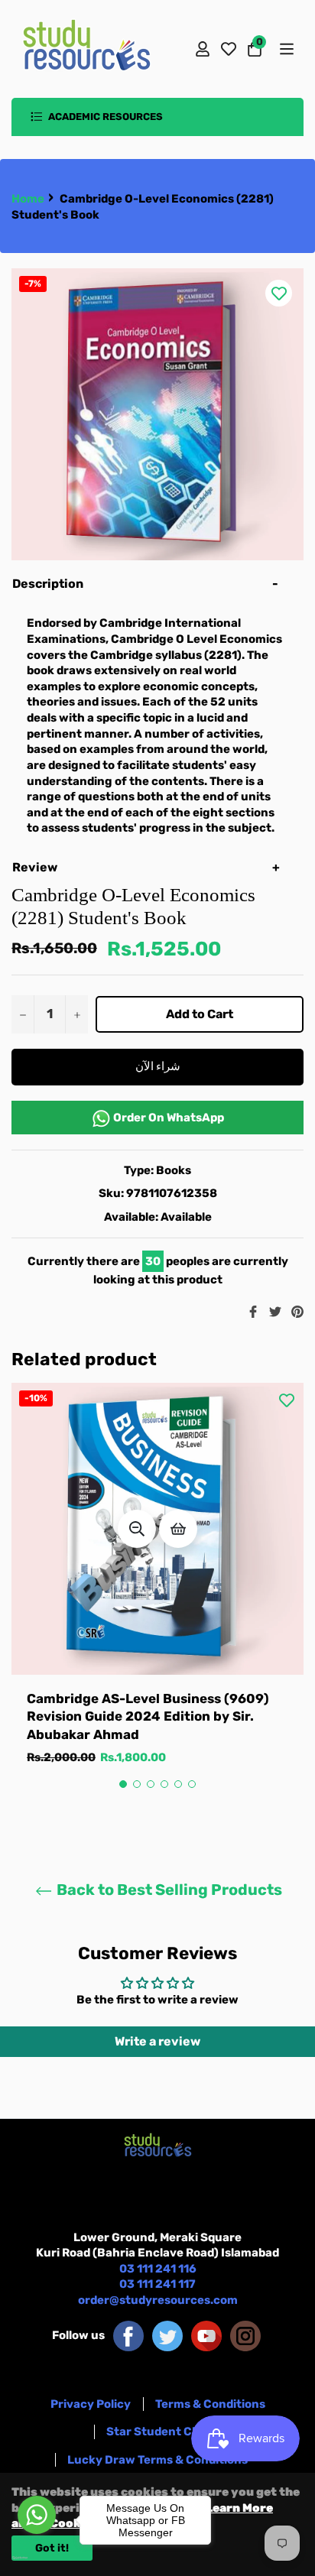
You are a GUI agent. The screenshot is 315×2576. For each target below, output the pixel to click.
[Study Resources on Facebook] (128, 2335)
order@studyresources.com (158, 2300)
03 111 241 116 (158, 2269)
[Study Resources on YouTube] (206, 2335)
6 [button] (192, 1784)
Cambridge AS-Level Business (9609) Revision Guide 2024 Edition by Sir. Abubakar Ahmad (148, 1716)
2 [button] (137, 1784)
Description (48, 584)
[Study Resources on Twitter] (167, 2335)
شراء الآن (158, 1066)
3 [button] (151, 1784)
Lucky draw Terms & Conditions (157, 2460)
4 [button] (164, 1784)
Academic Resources (104, 117)
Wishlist (229, 49)
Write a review (157, 2041)
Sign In (203, 49)
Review (36, 867)
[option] (157, 1590)
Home (28, 199)
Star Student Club (158, 2432)
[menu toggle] (286, 49)
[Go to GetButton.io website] (37, 2558)
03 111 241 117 (157, 2284)
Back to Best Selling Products (168, 1890)
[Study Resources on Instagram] (245, 2335)
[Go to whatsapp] (37, 2515)
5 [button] (178, 1784)
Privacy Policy (91, 2404)
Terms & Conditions (210, 2404)
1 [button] (123, 1784)
